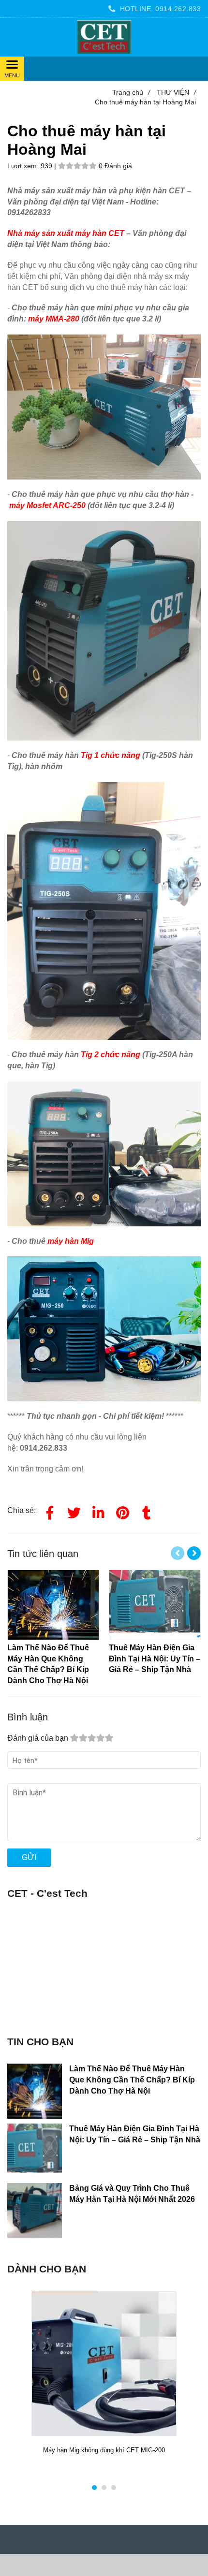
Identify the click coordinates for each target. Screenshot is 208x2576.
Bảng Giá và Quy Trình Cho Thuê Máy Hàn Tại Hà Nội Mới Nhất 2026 (132, 2194)
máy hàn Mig (71, 1241)
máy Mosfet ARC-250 (47, 505)
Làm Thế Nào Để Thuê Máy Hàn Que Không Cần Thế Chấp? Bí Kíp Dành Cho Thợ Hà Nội (132, 2080)
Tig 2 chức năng (111, 1055)
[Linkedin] (98, 1511)
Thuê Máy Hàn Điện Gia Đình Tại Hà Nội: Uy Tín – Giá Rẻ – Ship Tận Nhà (135, 2134)
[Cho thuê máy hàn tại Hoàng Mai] (104, 37)
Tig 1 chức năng (111, 755)
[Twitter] (74, 1511)
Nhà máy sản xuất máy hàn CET (66, 233)
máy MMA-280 (54, 319)
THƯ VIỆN (176, 92)
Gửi (29, 1857)
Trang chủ (131, 92)
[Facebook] (50, 1511)
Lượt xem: (24, 166)
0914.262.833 (178, 9)
